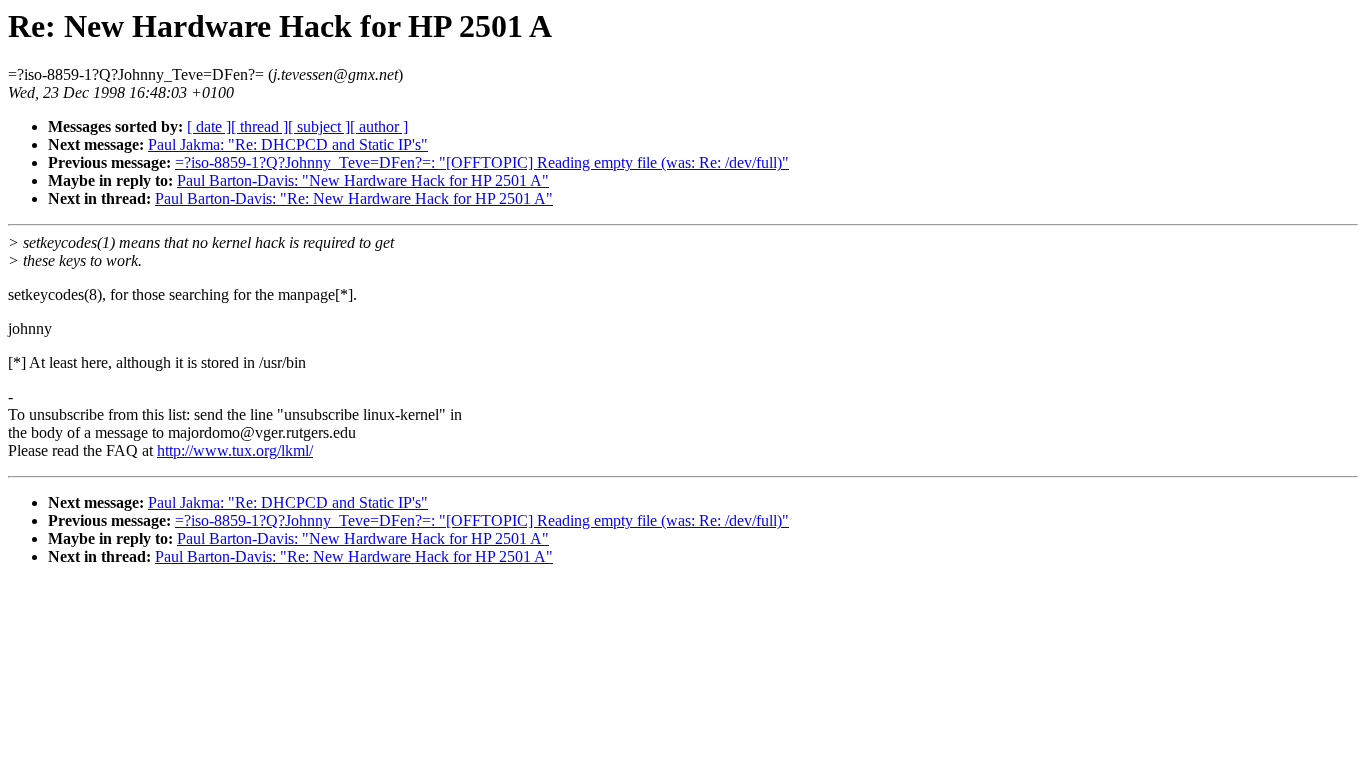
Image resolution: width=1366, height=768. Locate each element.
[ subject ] (319, 126)
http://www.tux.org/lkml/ (235, 450)
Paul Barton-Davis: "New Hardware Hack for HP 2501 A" (363, 180)
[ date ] (209, 126)
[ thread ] (259, 126)
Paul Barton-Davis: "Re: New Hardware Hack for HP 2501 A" (354, 198)
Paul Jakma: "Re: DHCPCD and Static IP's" (288, 144)
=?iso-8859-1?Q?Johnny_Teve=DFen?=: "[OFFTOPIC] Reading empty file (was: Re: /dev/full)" (482, 162)
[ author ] (379, 126)
